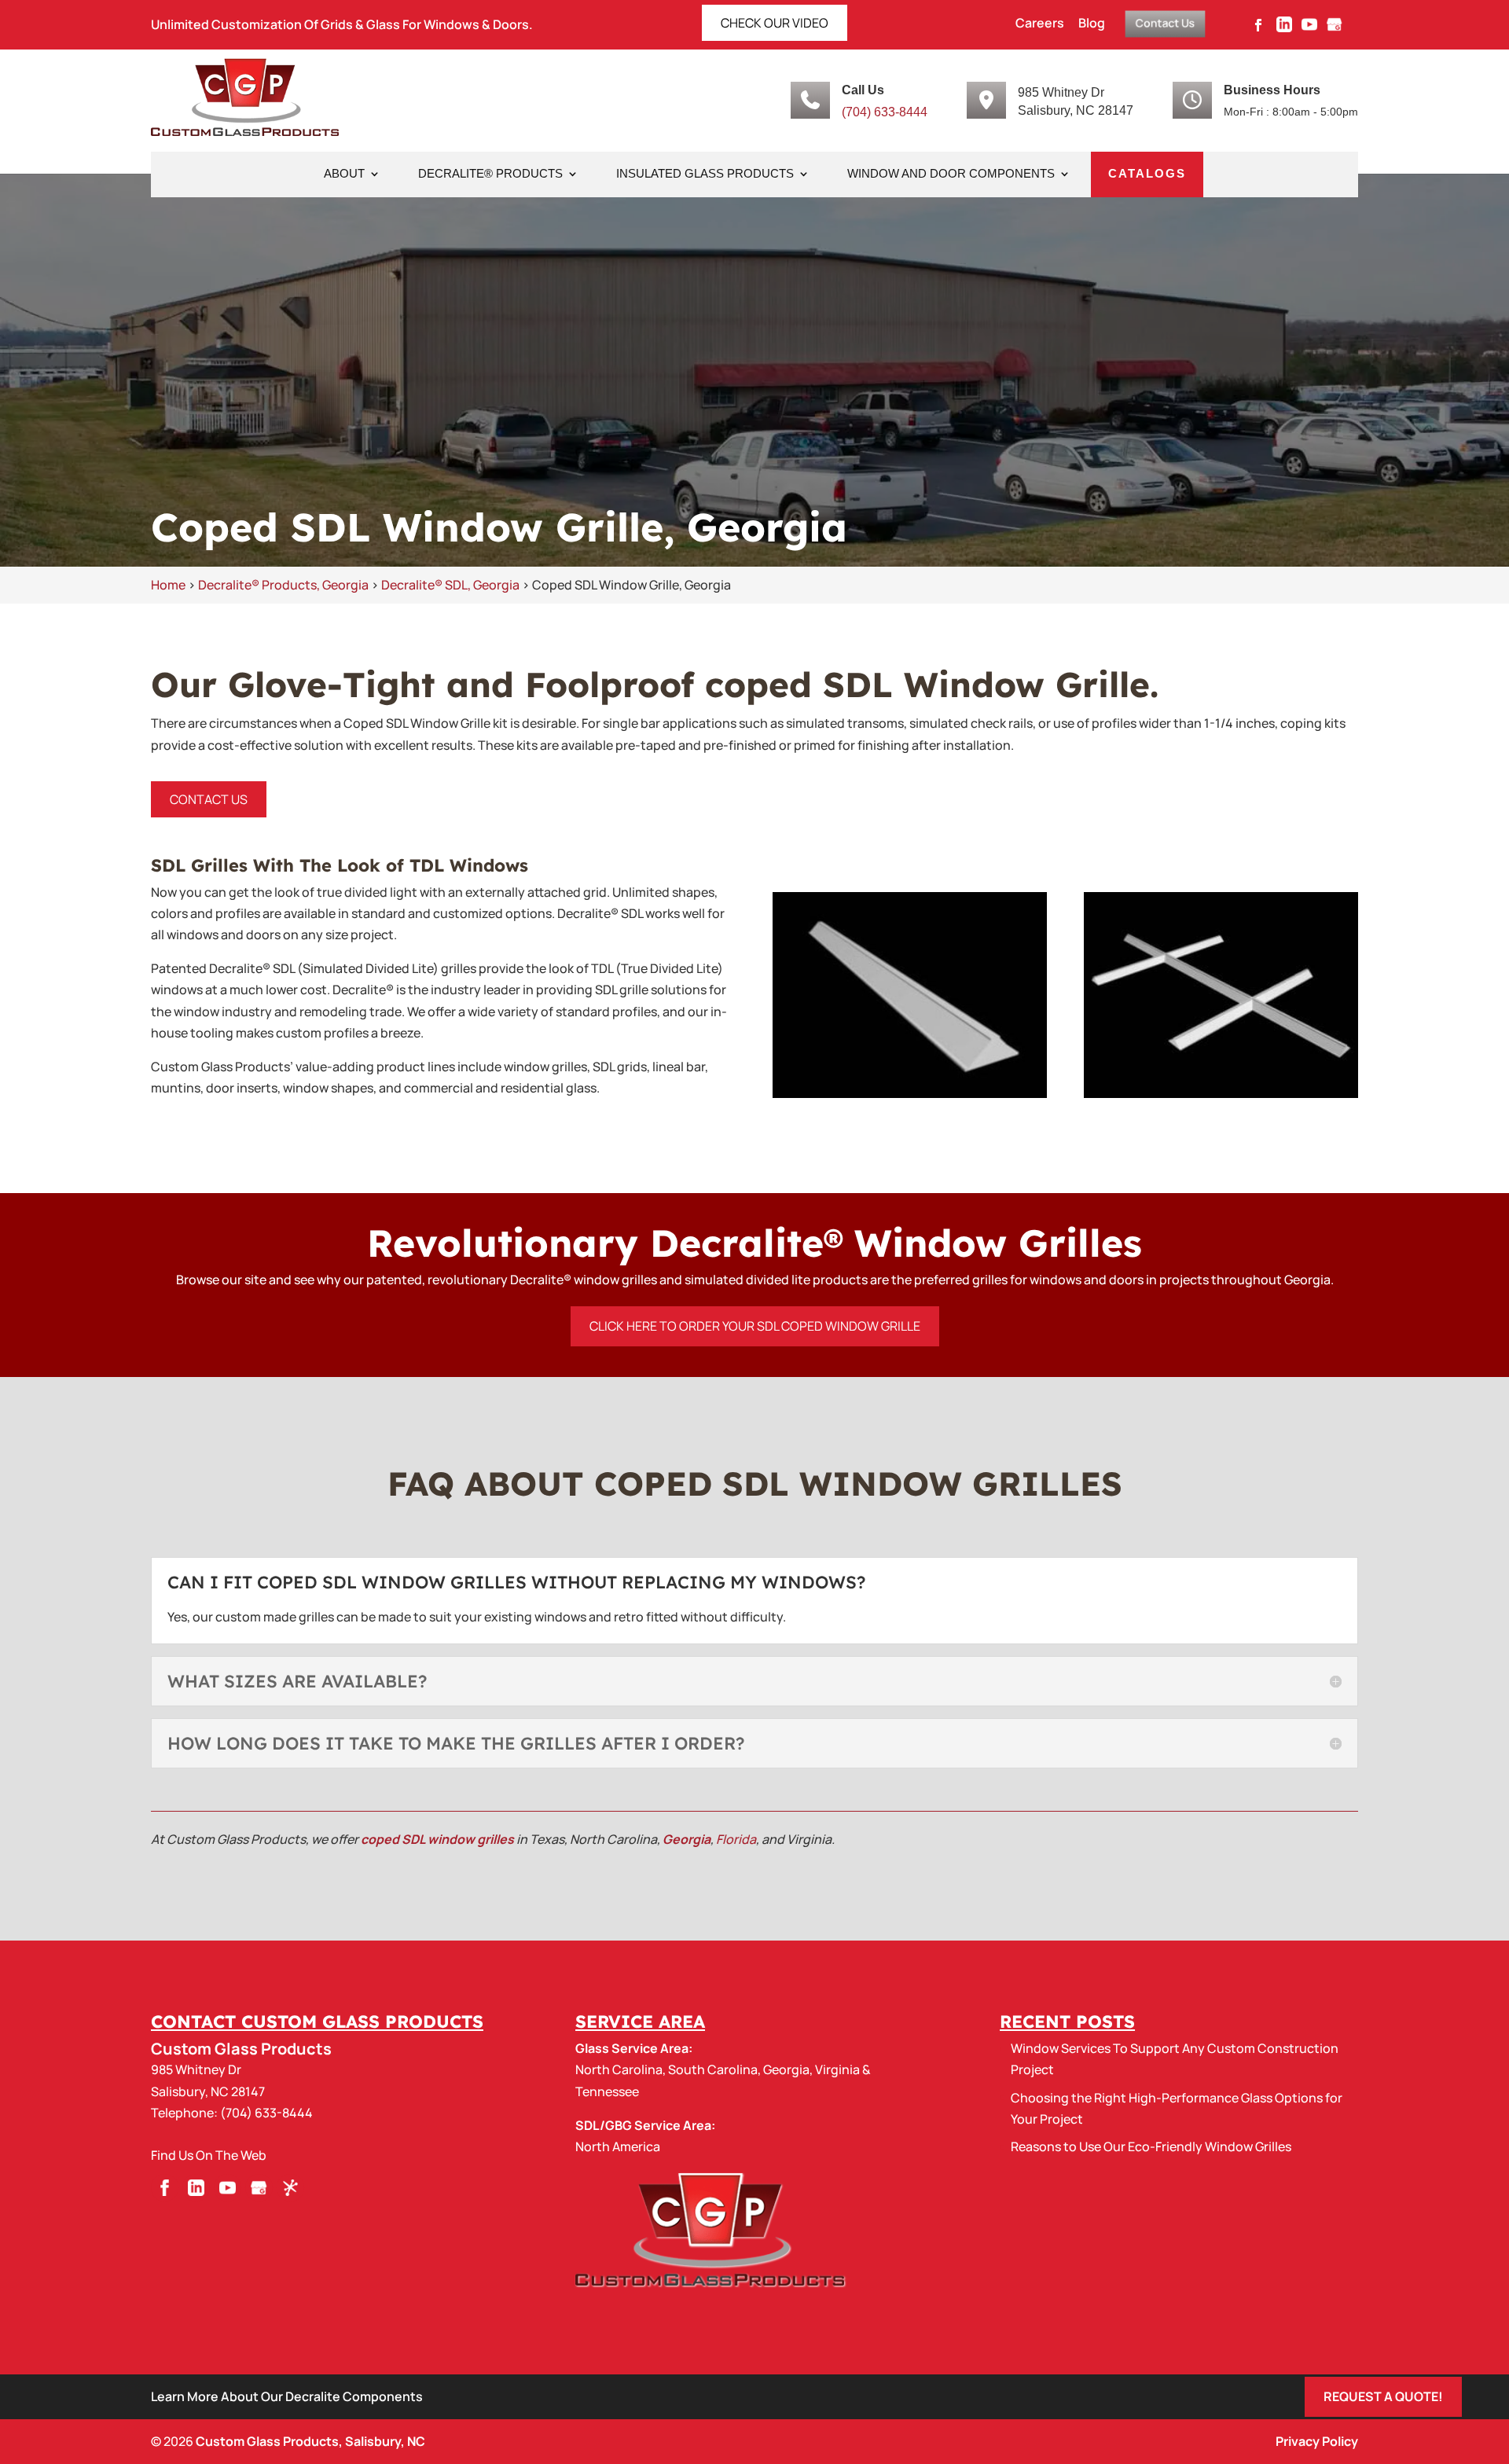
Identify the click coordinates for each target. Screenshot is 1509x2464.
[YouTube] (1309, 29)
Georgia (687, 1839)
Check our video (775, 23)
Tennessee (607, 2091)
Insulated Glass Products (705, 174)
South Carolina (713, 2069)
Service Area (640, 2022)
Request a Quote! (1383, 2396)
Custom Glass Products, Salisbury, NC (310, 2441)
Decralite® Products (490, 174)
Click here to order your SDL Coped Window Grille (755, 1326)
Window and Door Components (951, 174)
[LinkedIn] (1284, 29)
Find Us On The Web (209, 2155)
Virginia (837, 2069)
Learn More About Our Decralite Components (287, 2396)
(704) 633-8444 (885, 112)
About (344, 174)
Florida (736, 1839)
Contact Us (1165, 23)
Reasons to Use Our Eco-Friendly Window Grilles (1151, 2146)
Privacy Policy (1317, 2441)
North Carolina (619, 2069)
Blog (1092, 24)
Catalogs (1147, 174)
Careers (1040, 24)
